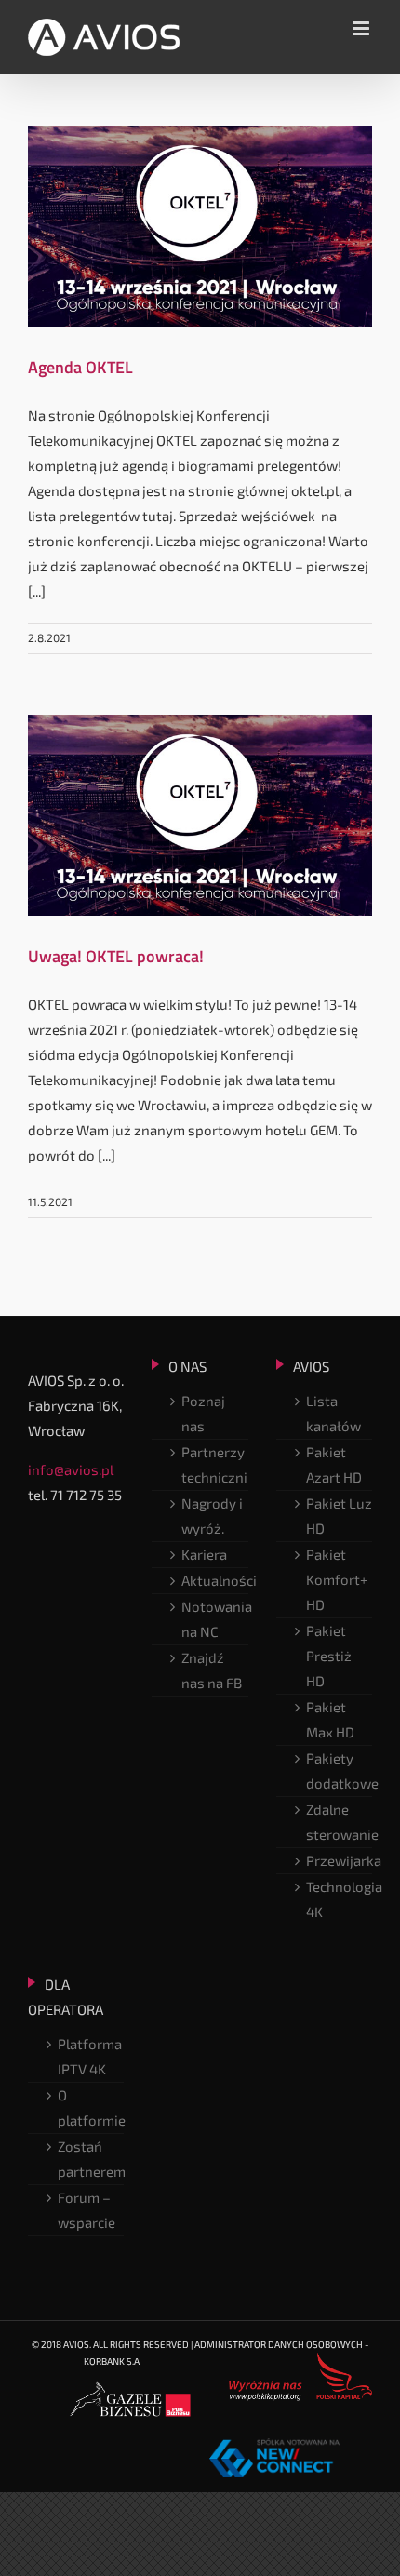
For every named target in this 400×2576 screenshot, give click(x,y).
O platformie (91, 2107)
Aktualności (214, 1580)
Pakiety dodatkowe (339, 1771)
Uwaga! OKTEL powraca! (116, 956)
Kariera (204, 1554)
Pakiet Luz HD (339, 1516)
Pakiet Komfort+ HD (337, 1579)
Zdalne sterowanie (339, 1822)
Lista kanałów (333, 1413)
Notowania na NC (214, 1619)
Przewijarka (339, 1860)
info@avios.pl (71, 1469)
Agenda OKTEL (80, 367)
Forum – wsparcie (87, 2210)
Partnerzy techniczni (214, 1464)
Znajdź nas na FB (212, 1670)
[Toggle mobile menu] (362, 28)
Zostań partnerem (91, 2159)
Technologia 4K (339, 1899)
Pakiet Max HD (330, 1719)
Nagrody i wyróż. (212, 1516)
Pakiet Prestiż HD (329, 1656)
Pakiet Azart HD (334, 1464)
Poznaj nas (203, 1413)
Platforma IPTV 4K (90, 2056)
